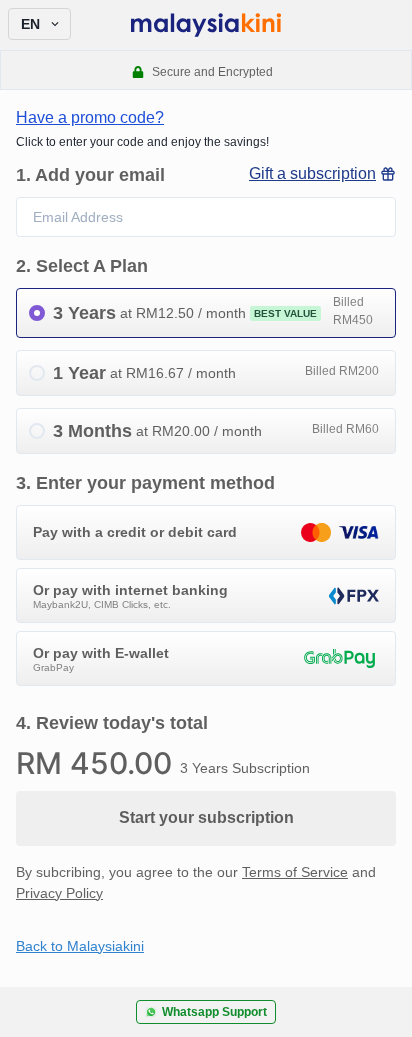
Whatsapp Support (214, 1012)
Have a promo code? (90, 117)
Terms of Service (295, 872)
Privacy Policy (59, 893)
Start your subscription (206, 817)
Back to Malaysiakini (80, 946)
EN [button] (30, 24)
